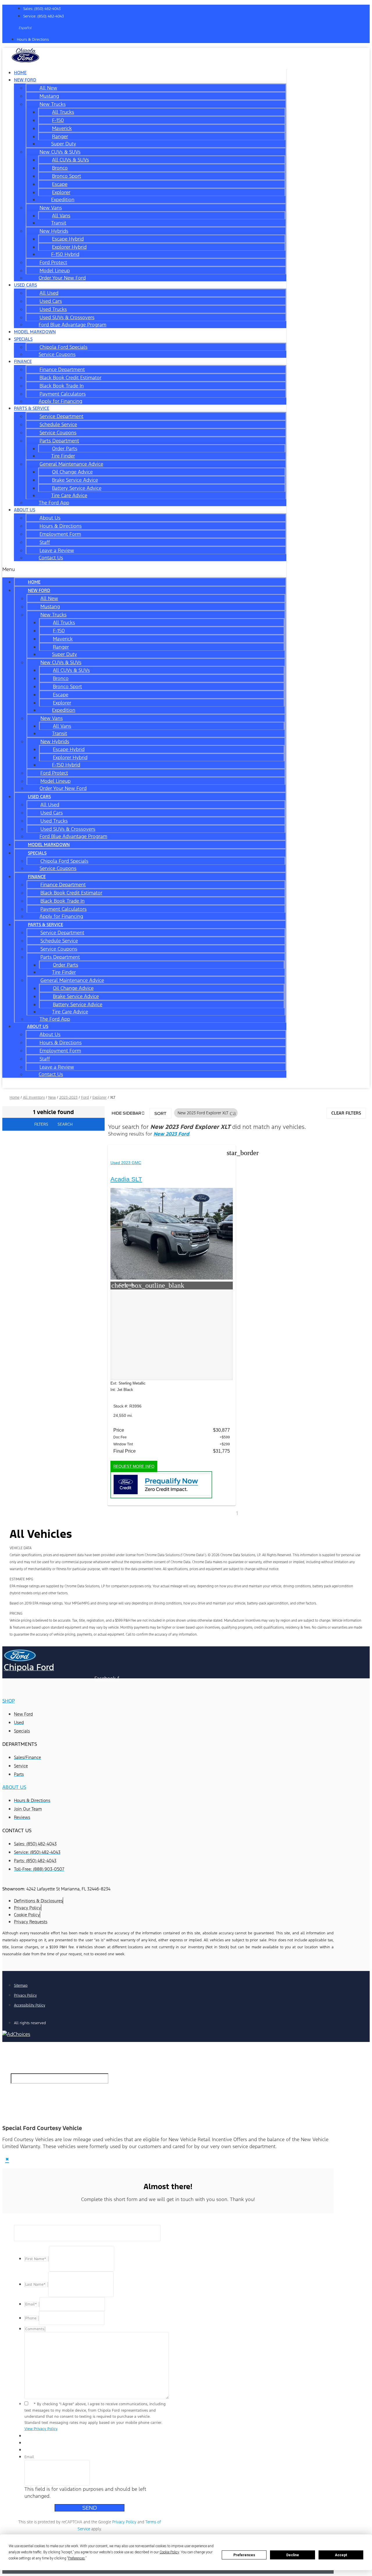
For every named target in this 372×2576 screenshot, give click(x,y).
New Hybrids (54, 231)
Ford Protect (53, 262)
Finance (23, 361)
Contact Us (51, 558)
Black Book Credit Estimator (70, 378)
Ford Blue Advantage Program (73, 325)
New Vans (51, 208)
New (52, 1097)
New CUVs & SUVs (60, 152)
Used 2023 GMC (126, 1163)
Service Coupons (57, 354)
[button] (144, 569)
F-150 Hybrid (65, 254)
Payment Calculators (63, 394)
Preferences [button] (76, 2558)
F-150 (58, 120)
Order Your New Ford (62, 278)
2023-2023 (68, 1097)
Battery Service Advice (77, 488)
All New (48, 88)
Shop (9, 1701)
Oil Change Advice (72, 472)
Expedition (63, 200)
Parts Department (59, 441)
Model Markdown (35, 332)
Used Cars (25, 285)
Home (34, 582)
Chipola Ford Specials (64, 347)
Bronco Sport (67, 176)
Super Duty (64, 144)
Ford (85, 1097)
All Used (49, 293)
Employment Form (60, 534)
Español (25, 28)
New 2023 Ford (171, 1134)
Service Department (61, 416)
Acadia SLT (126, 1179)
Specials (23, 339)
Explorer (61, 192)
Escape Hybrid (68, 239)
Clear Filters (346, 1113)
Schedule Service (58, 424)
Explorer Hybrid (69, 247)
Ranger (60, 136)
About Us (25, 510)
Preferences (244, 2555)
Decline (293, 2555)
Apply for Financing (60, 401)
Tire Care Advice (69, 495)
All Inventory (34, 1097)
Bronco (60, 168)
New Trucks (53, 104)
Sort (160, 1113)
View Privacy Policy (41, 2429)
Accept (341, 2555)
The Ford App (54, 503)
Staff (45, 542)
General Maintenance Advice (71, 464)
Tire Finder (63, 456)
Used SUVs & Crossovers (67, 317)
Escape (60, 184)
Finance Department (62, 369)
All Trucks (63, 112)
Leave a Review (57, 550)
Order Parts (65, 449)
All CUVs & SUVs (70, 160)
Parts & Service (32, 408)
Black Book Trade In (62, 386)
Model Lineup (55, 271)
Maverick (62, 128)
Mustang (49, 96)
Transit (59, 223)
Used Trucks (53, 309)
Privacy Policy (124, 2522)
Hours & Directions (61, 526)
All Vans (61, 216)
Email (29, 2457)
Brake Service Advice (75, 480)
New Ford (25, 80)
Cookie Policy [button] (169, 2552)
